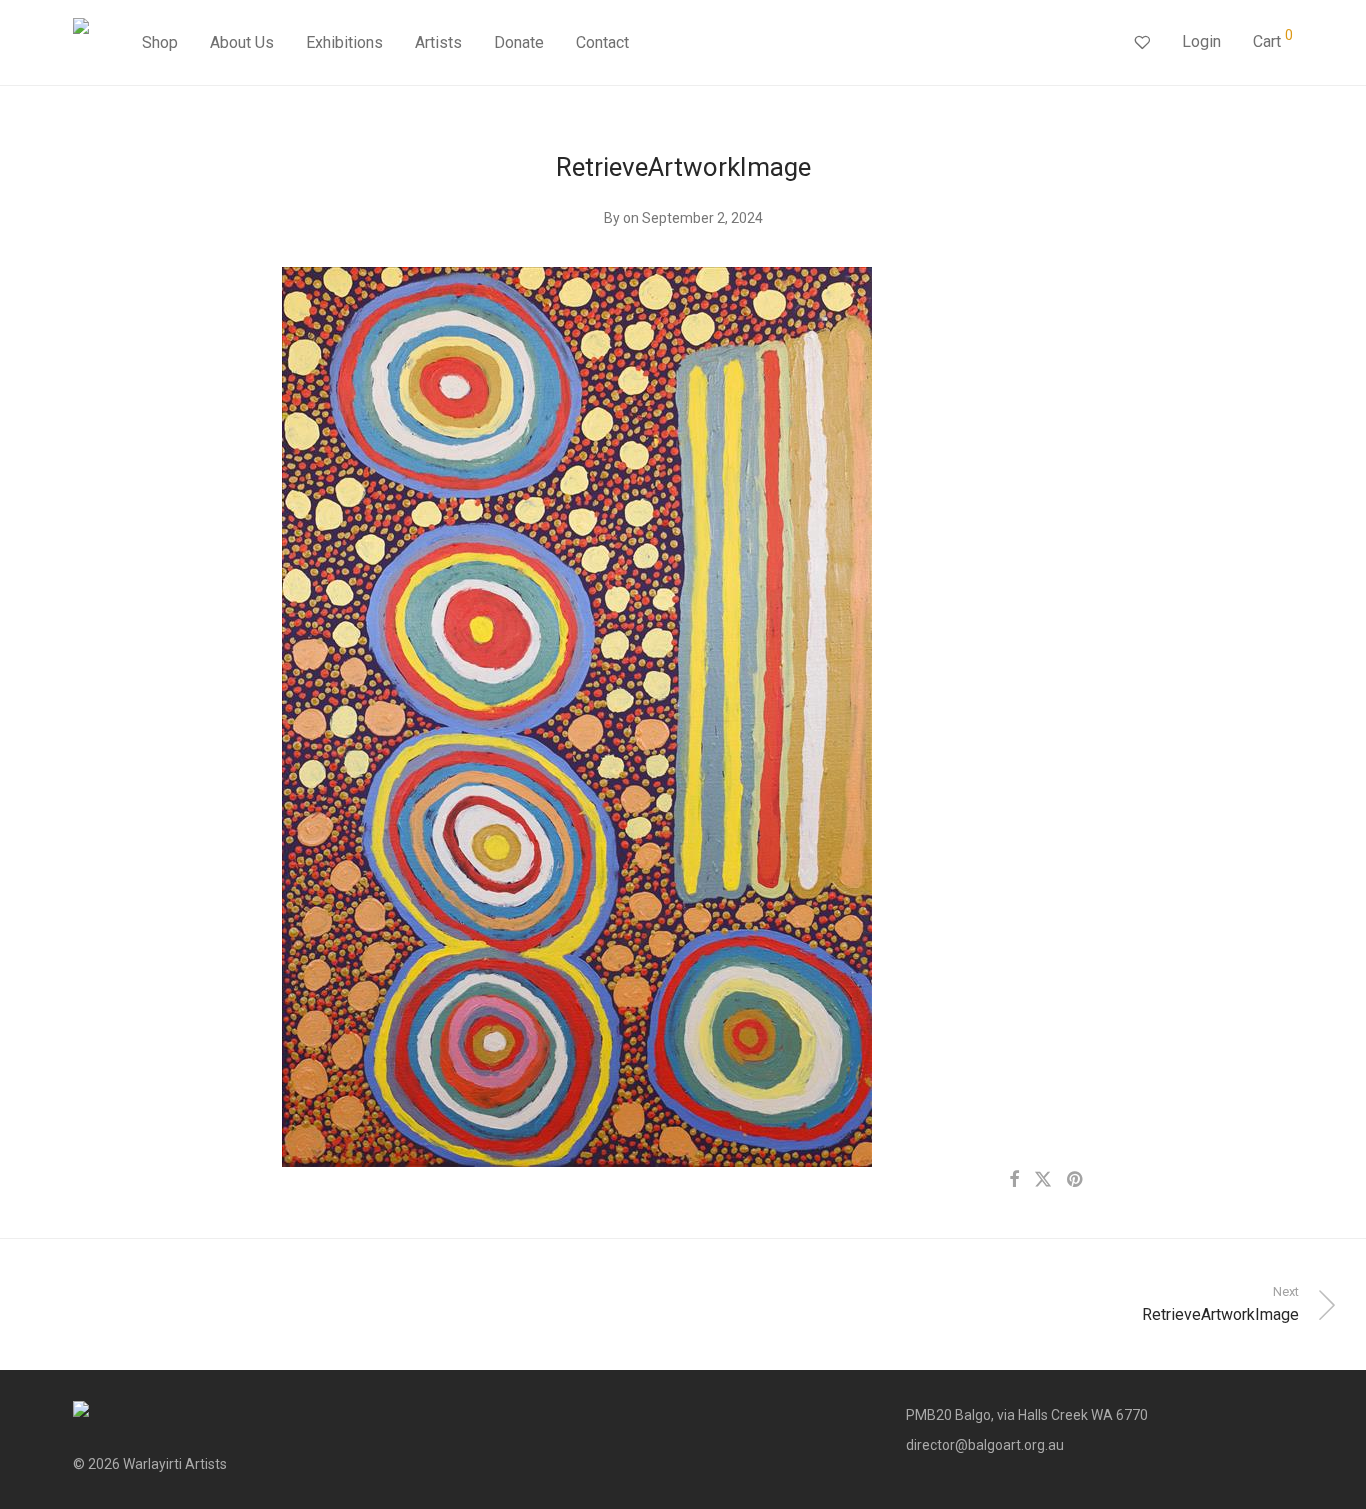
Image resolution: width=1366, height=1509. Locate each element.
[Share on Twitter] (1043, 1180)
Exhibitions (344, 42)
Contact (602, 42)
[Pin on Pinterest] (1076, 1180)
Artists (438, 42)
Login (1201, 41)
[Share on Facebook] (1014, 1180)
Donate (519, 42)
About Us (242, 42)
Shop (160, 42)
